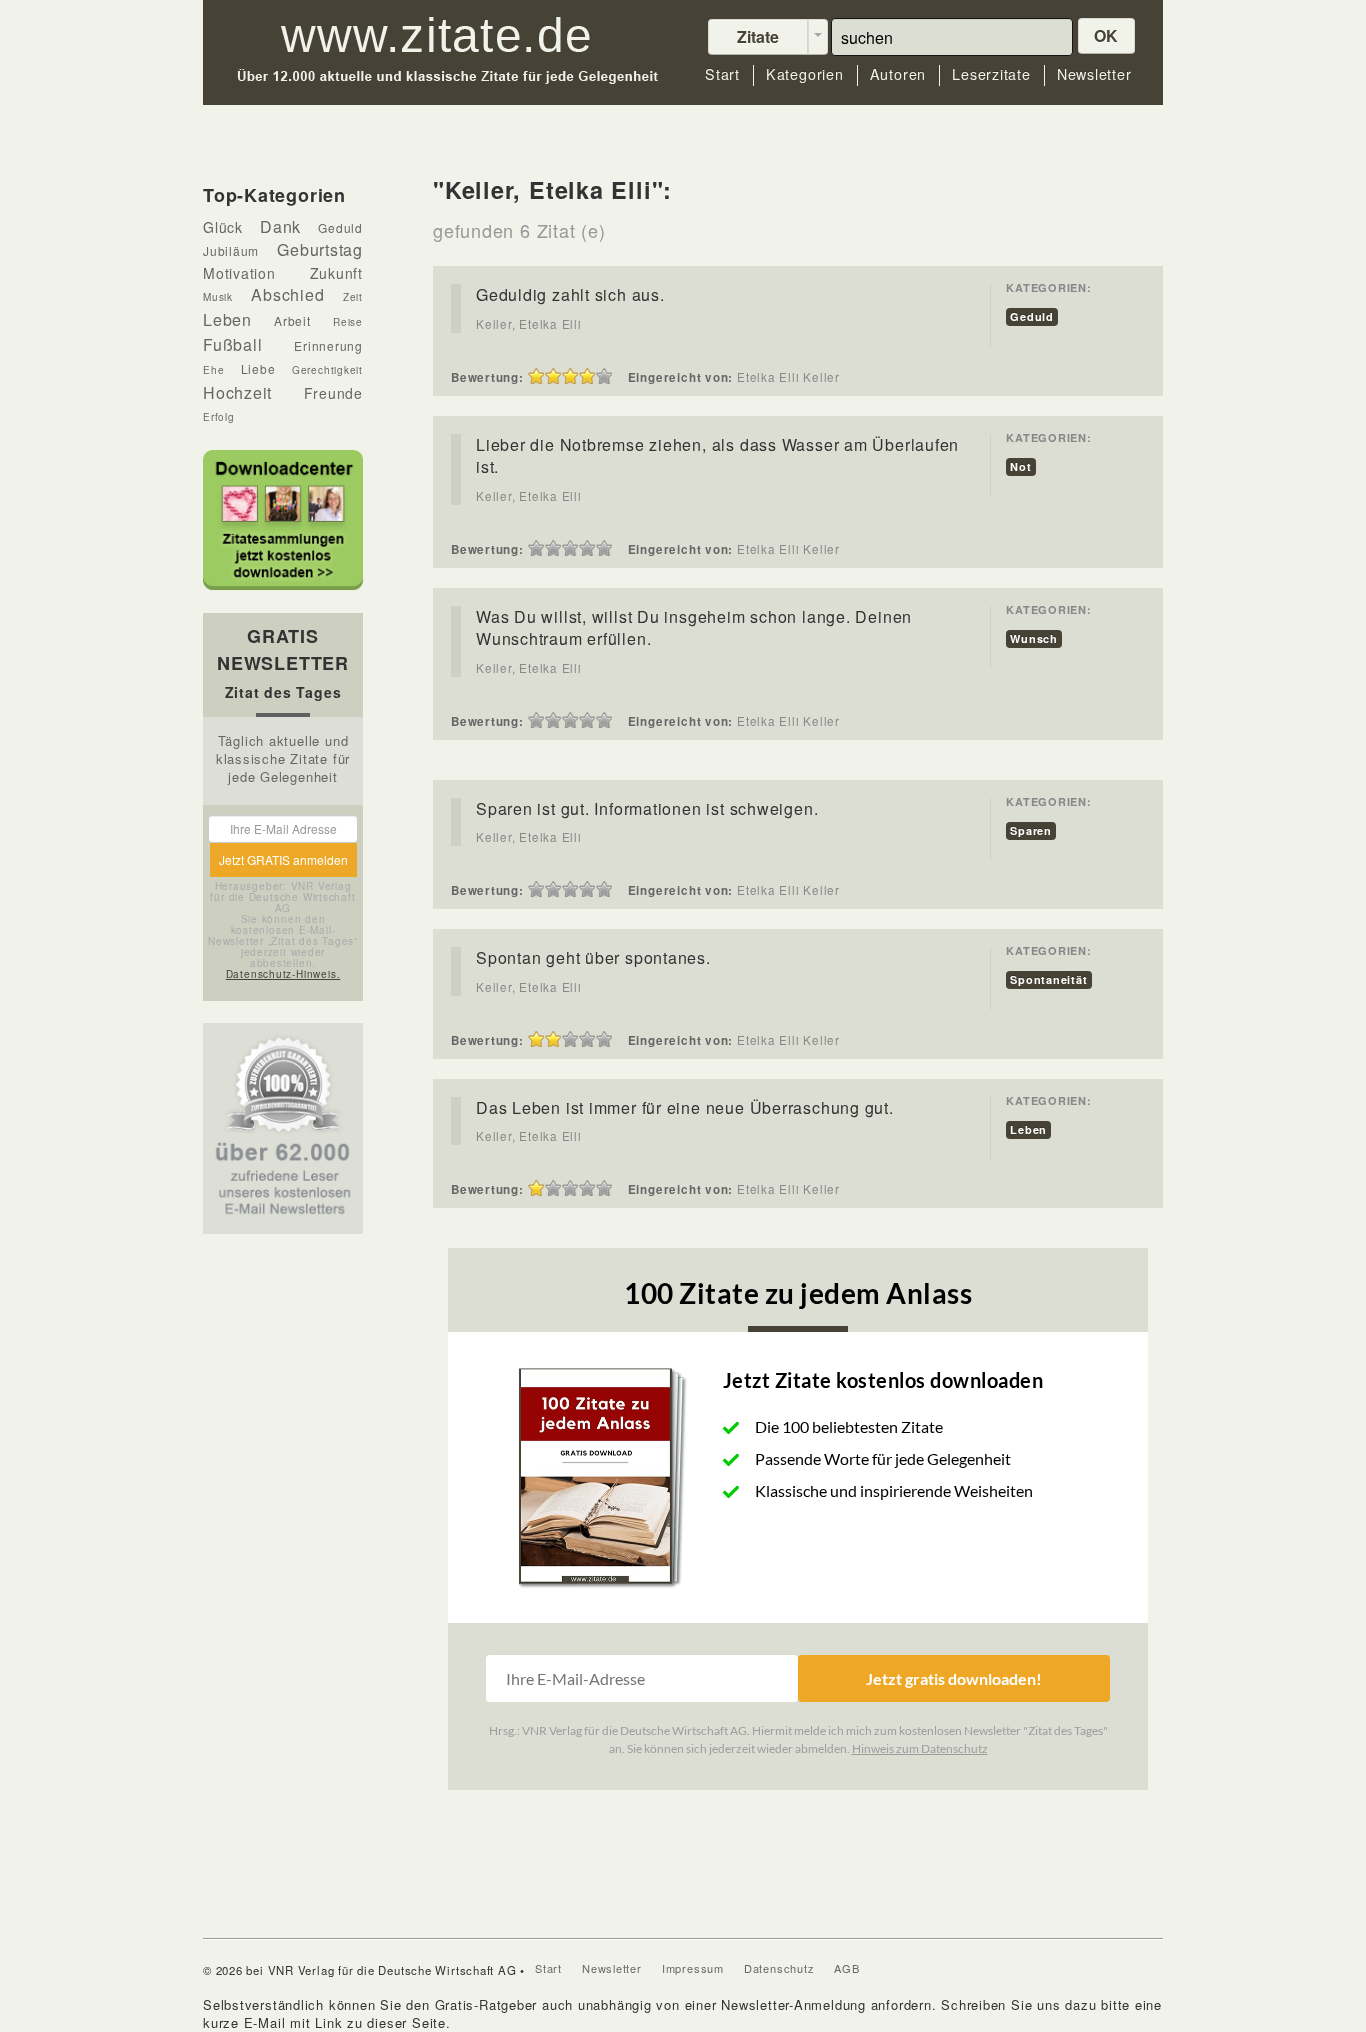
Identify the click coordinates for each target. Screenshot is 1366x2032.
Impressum (693, 1968)
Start (722, 74)
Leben (1028, 1129)
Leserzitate (991, 74)
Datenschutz (779, 1968)
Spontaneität (1048, 979)
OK (1107, 35)
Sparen (1031, 830)
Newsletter (1094, 74)
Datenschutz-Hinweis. (283, 974)
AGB (846, 1968)
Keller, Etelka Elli (529, 324)
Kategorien (805, 74)
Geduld (1032, 316)
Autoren (898, 74)
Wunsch (1034, 638)
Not (1020, 466)
